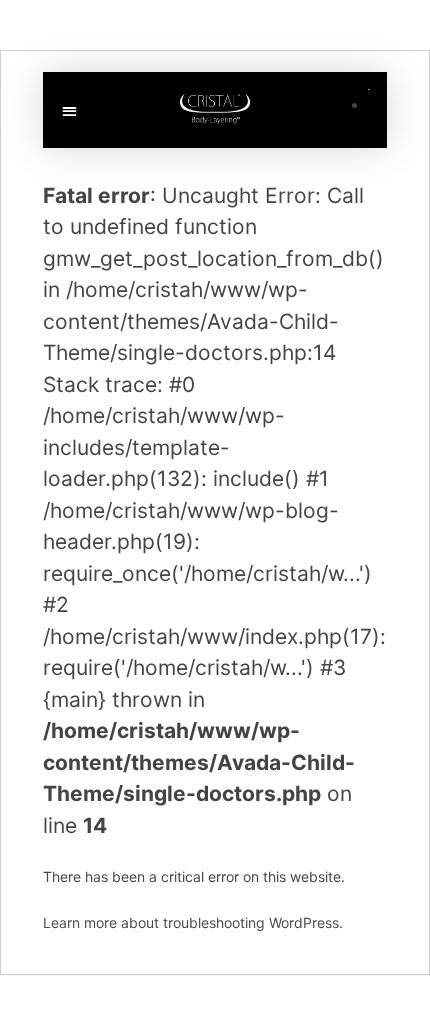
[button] (69, 110)
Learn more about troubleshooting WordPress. (193, 922)
